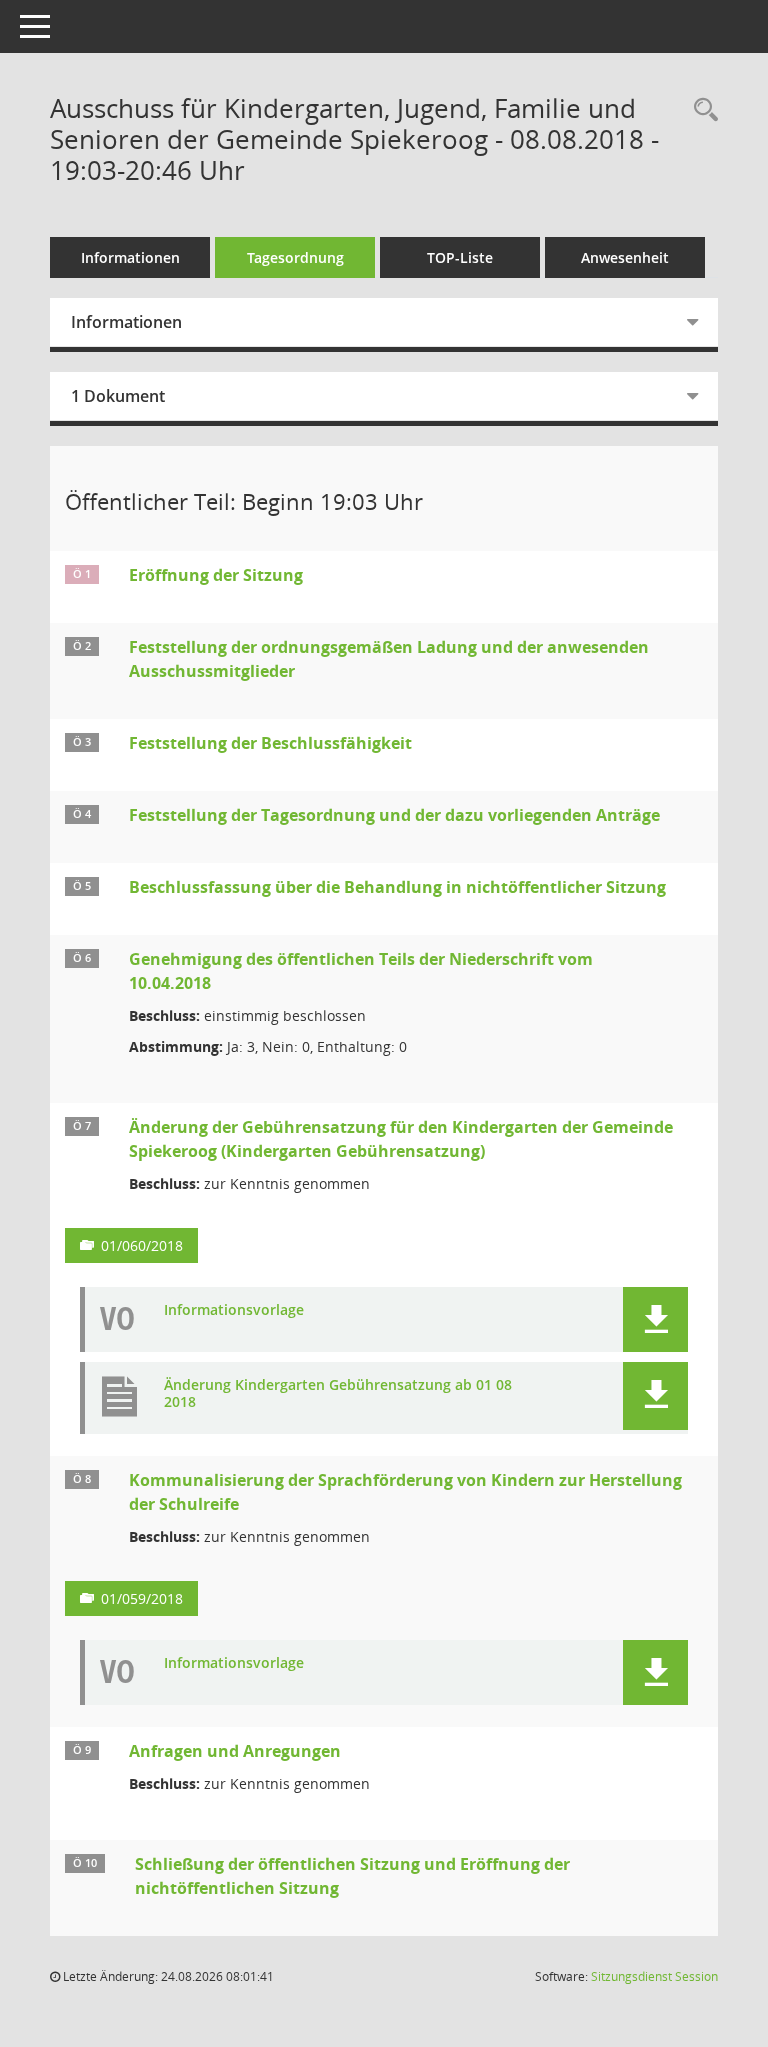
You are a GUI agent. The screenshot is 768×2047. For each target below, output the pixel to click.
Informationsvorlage (234, 1310)
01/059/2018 (142, 1598)
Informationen (130, 257)
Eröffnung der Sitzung (216, 575)
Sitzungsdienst (654, 1976)
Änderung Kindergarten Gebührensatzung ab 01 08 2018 (338, 1394)
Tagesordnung (295, 257)
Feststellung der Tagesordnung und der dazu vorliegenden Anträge (394, 815)
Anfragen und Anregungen (235, 1751)
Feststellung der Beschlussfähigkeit (270, 743)
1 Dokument (118, 396)
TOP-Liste (460, 257)
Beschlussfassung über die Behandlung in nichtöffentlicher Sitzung (397, 887)
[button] (655, 1319)
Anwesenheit (625, 257)
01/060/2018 (142, 1245)
